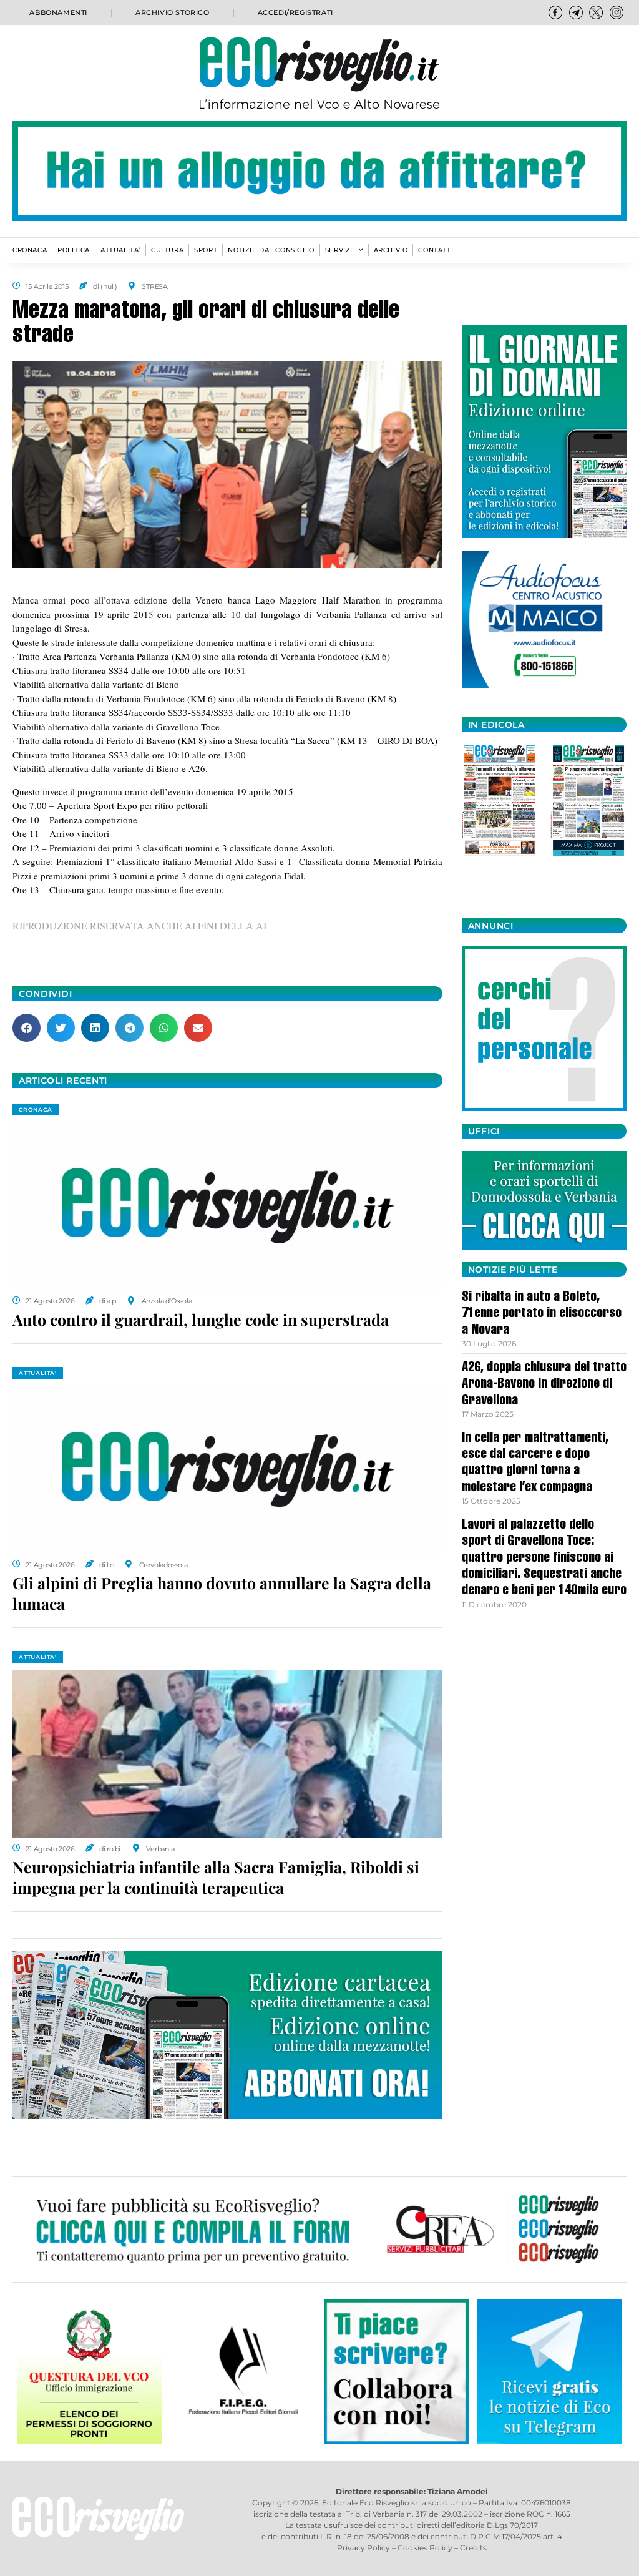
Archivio (391, 250)
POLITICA (74, 250)
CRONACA (30, 250)
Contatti (436, 250)
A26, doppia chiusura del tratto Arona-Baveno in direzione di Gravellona (544, 1385)
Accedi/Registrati (295, 12)
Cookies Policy (425, 2548)
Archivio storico (173, 12)
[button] (27, 1028)
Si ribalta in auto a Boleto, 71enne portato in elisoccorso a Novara (542, 1314)
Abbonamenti (58, 12)
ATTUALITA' (38, 1373)
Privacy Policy (363, 2548)
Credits (473, 2548)
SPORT (206, 250)
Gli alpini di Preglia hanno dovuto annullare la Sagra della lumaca (222, 1593)
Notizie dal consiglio (271, 250)
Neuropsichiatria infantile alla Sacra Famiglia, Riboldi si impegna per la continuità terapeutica (216, 1877)
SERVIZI (339, 250)
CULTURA (167, 250)
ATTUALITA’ (120, 250)
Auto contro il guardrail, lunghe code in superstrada (201, 1319)
